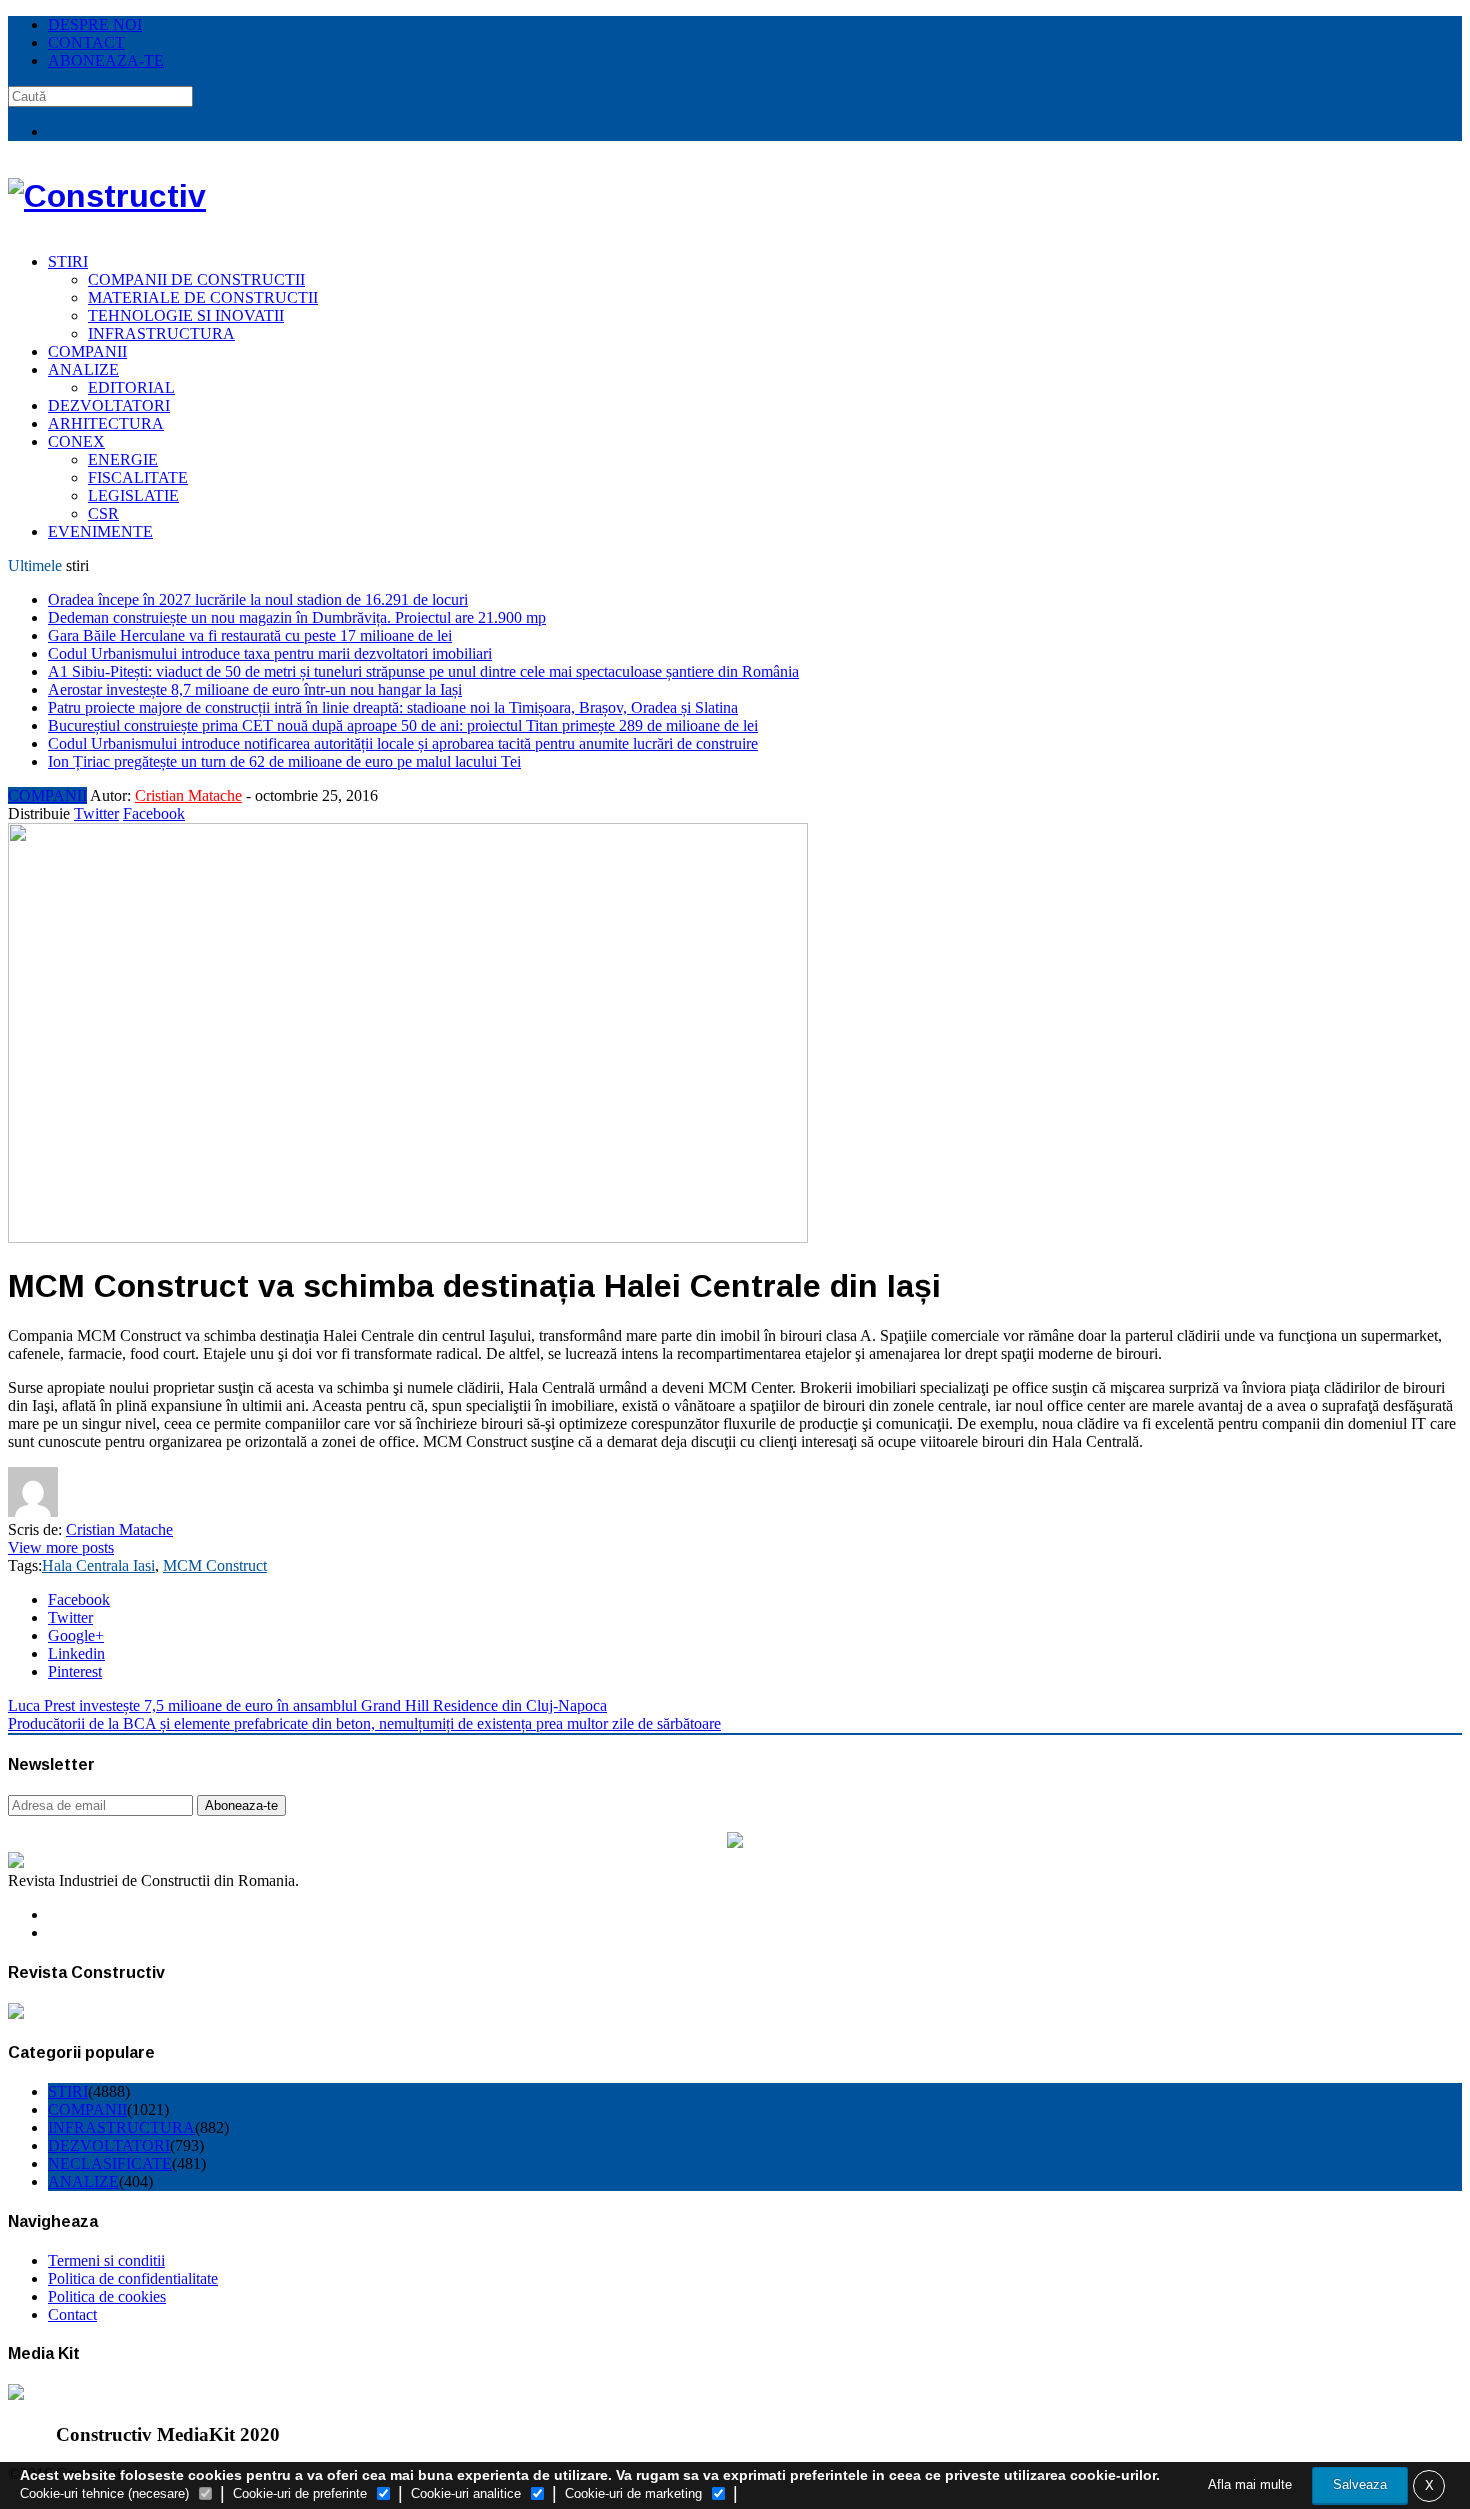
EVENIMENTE (100, 531)
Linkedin (76, 1653)
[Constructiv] (107, 196)
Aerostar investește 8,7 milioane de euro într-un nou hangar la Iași (255, 689)
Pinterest (75, 1671)
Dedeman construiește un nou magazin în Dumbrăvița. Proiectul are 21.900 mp (297, 617)
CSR (103, 513)
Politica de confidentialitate (133, 2278)
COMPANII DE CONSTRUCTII (196, 279)
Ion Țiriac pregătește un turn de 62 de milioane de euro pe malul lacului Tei (284, 761)
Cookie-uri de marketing (633, 2493)
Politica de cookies (107, 2296)
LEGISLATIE (133, 495)
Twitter (96, 813)
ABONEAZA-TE (106, 60)
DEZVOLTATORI (109, 405)
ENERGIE (123, 459)
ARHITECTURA (106, 423)
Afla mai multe (1250, 2484)
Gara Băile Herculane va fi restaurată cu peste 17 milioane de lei (250, 635)
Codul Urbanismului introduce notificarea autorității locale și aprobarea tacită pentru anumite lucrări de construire (403, 743)
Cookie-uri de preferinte (300, 2493)
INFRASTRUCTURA (161, 333)
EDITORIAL (131, 387)
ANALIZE (83, 369)
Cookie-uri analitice (466, 2493)
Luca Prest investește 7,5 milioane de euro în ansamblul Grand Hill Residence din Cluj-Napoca (307, 1705)
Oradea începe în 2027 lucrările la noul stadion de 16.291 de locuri (258, 599)
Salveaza (1360, 2484)
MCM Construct (215, 1565)
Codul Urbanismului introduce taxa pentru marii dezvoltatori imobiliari (270, 653)
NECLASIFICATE (110, 2163)
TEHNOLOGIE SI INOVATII (186, 315)
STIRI (68, 261)
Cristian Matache (188, 795)
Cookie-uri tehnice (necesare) (104, 2493)
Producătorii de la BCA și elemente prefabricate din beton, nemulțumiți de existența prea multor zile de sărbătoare (364, 1723)
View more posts (61, 1547)
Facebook (154, 813)
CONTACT (86, 42)
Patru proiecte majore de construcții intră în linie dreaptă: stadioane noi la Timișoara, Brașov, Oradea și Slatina (393, 707)
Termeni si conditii (106, 2260)
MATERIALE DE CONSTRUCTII (203, 297)
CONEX (76, 441)
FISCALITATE (138, 477)
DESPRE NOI (95, 24)
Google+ (76, 1635)
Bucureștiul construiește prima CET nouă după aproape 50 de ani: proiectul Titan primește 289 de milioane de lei (403, 725)
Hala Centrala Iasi (98, 1565)
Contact (72, 2314)
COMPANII (87, 351)
